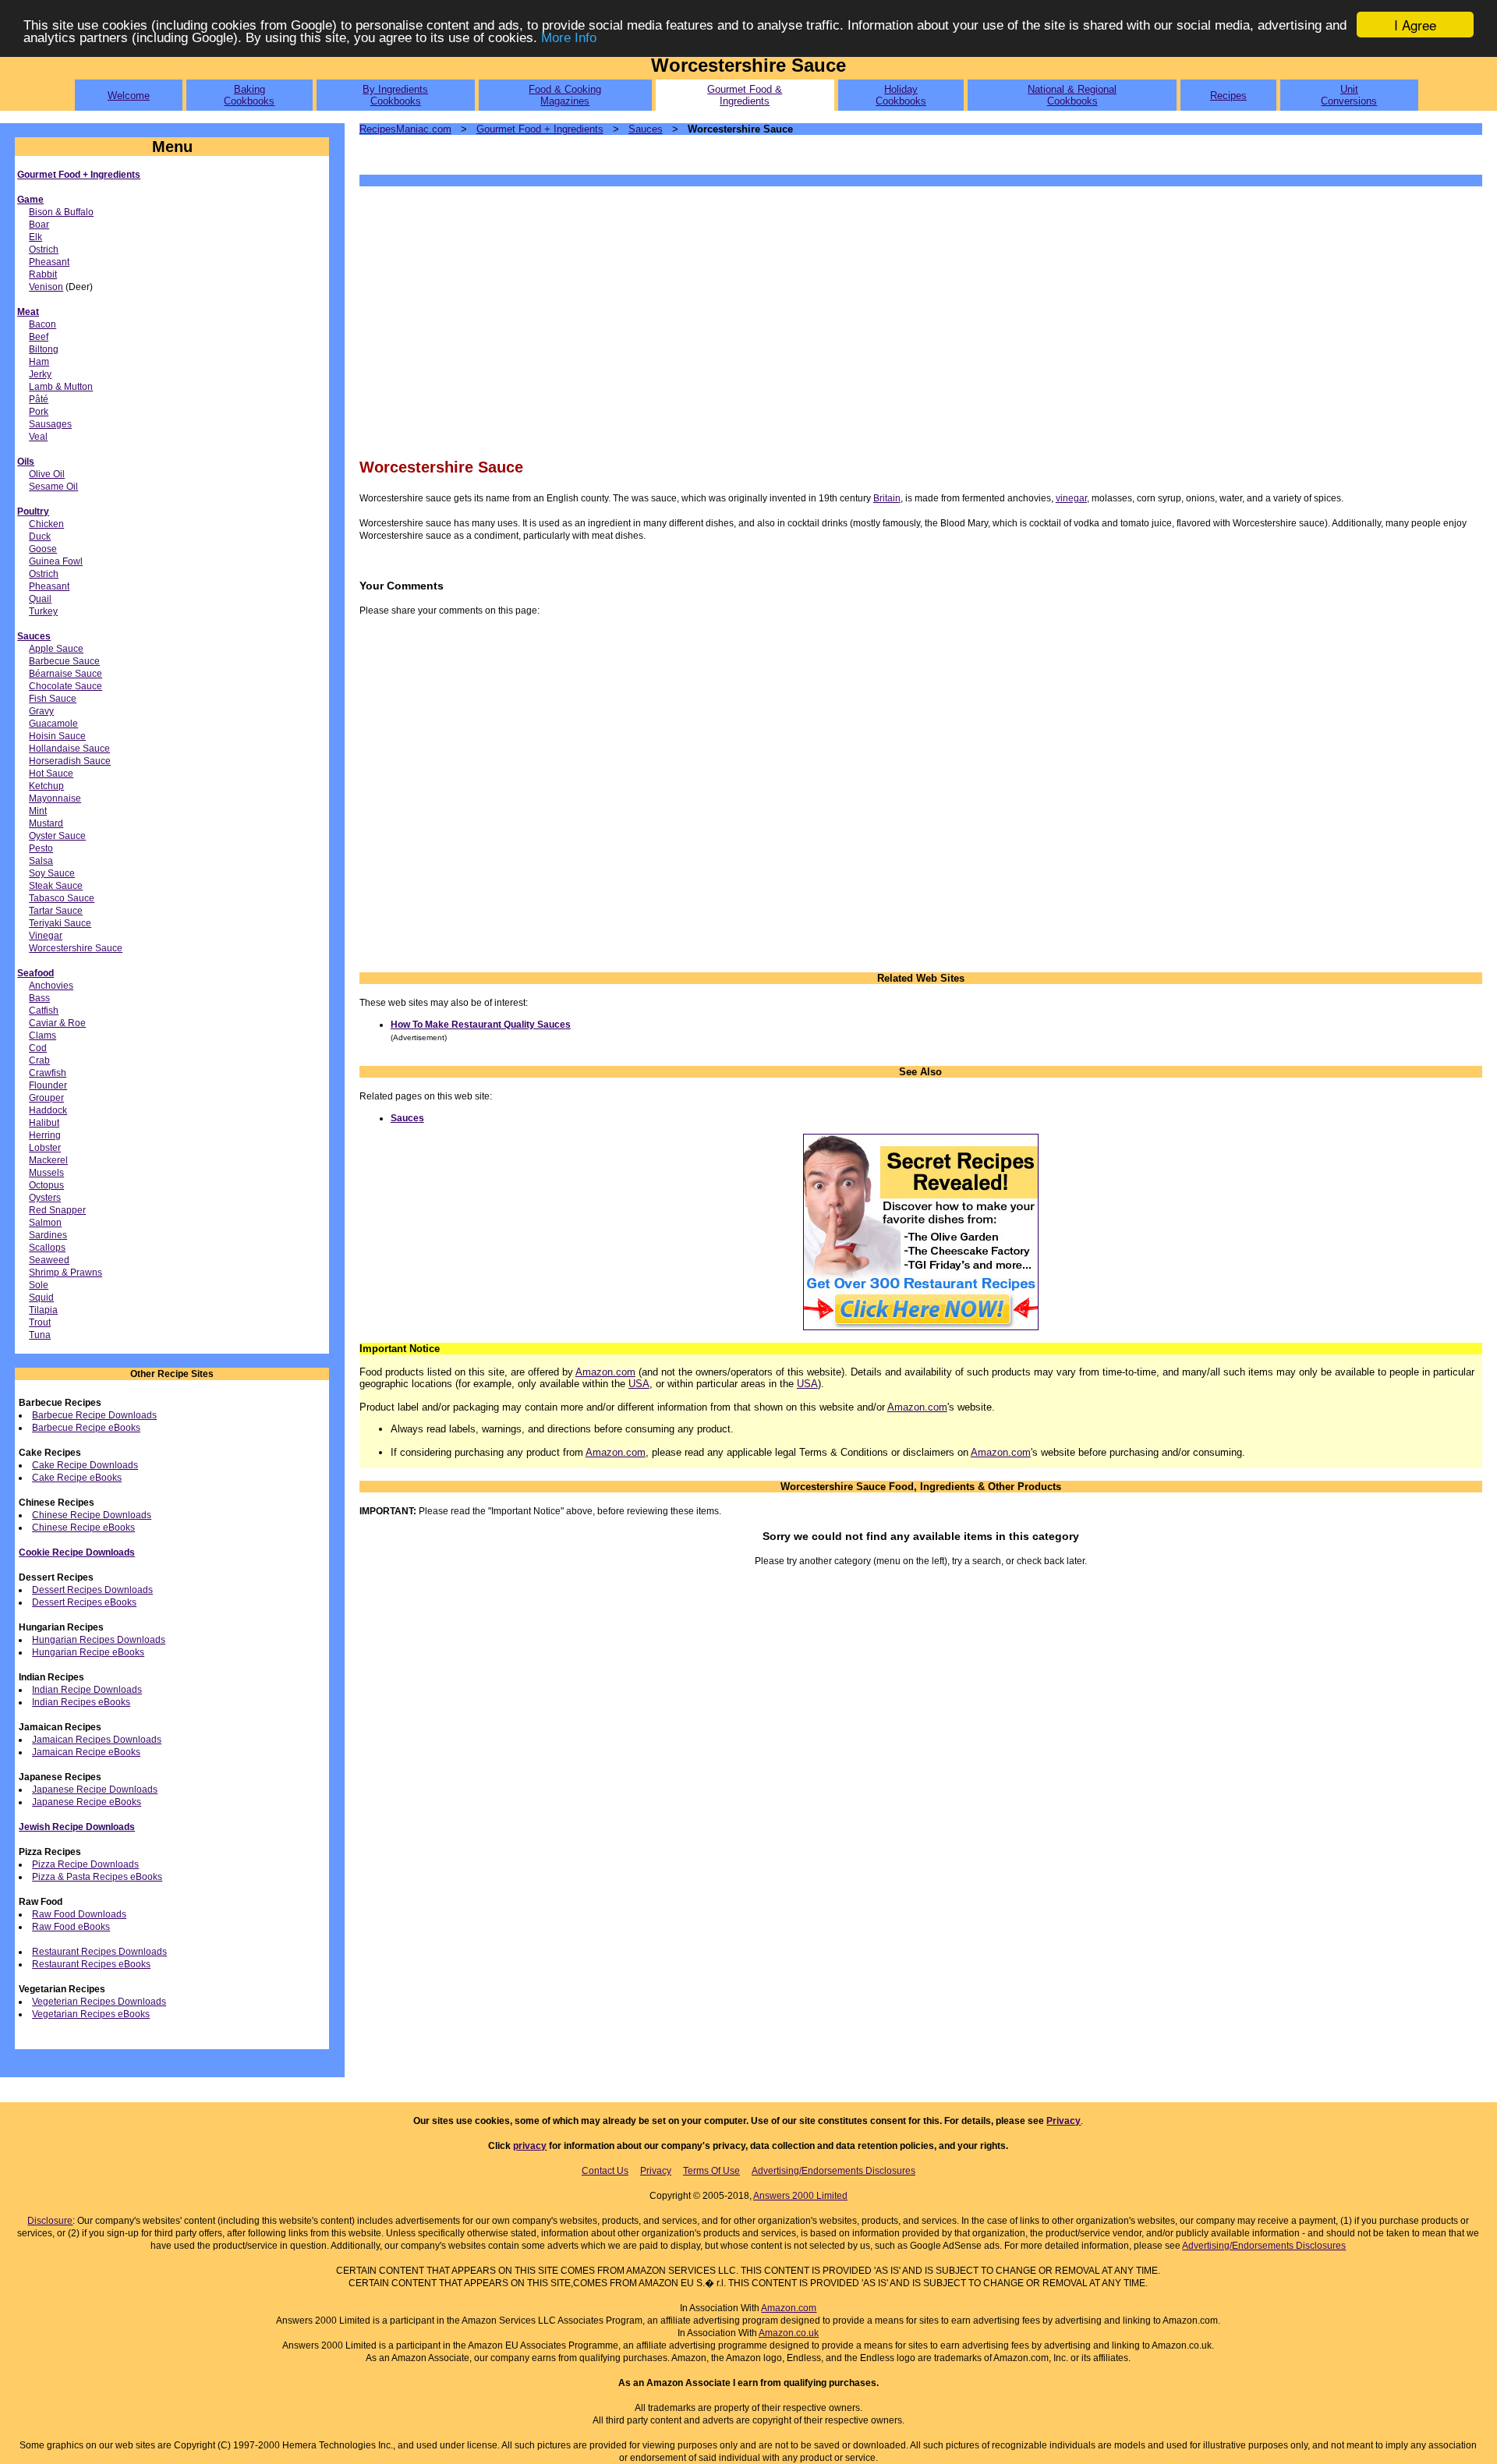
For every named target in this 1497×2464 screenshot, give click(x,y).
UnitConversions (1349, 95)
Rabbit (43, 274)
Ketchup (46, 786)
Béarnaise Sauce (65, 674)
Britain (887, 498)
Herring (45, 1135)
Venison (46, 287)
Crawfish (48, 1073)
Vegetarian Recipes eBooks (91, 2014)
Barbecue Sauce (64, 661)
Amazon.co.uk (789, 2333)
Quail (40, 599)
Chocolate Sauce (65, 686)
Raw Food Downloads (79, 1914)
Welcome (129, 96)
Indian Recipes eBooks (81, 1702)
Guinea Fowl (56, 561)
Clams (42, 1036)
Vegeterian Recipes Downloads (99, 2002)
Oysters (45, 1198)
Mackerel (48, 1160)
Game (30, 200)
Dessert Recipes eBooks (84, 1602)
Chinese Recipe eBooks (83, 1528)
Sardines (48, 1235)
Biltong (44, 349)
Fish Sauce (53, 699)
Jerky (40, 374)
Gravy (41, 711)
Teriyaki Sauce (60, 923)
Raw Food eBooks (71, 1927)
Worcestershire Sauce (76, 948)
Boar (39, 225)
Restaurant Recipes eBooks (91, 1964)
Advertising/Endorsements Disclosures (833, 2171)
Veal (38, 437)
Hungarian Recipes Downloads (99, 1640)
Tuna (40, 1335)
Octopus (46, 1185)
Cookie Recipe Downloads (77, 1552)
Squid (41, 1297)
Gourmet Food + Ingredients (79, 175)
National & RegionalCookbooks (1072, 95)
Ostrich (44, 250)
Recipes (1228, 96)
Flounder (48, 1085)
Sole (39, 1285)
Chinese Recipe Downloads (92, 1515)
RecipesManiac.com (405, 129)
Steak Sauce (56, 886)
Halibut (44, 1123)
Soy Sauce (52, 873)
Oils (26, 462)
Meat (28, 312)
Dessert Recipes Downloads (92, 1590)
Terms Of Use (711, 2171)
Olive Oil (47, 474)
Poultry (33, 512)
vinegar (1071, 498)
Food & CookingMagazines (565, 95)
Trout (40, 1322)
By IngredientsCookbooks (395, 95)
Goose (43, 549)
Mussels (46, 1173)
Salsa (41, 861)
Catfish (44, 1011)
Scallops (47, 1248)
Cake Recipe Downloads (85, 1465)
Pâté (39, 399)
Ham (39, 362)
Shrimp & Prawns (65, 1273)
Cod (38, 1048)
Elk (35, 237)
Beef (39, 337)
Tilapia (43, 1310)
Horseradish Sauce (70, 761)
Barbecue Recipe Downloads (94, 1415)
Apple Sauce (56, 649)
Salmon (45, 1223)
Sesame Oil (53, 487)
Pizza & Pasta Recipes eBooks (97, 1877)
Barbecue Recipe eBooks (86, 1428)
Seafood (35, 973)
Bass (39, 998)
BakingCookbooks (249, 95)
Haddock (48, 1110)
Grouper (46, 1098)
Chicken (46, 524)
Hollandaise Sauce (69, 749)
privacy (530, 2146)
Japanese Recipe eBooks (87, 1802)
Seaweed (49, 1260)
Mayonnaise (55, 798)
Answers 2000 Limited (800, 2196)
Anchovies (51, 986)
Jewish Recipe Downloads (77, 1827)
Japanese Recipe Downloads (95, 1790)
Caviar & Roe (57, 1023)
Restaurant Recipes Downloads (99, 1952)
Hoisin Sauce (57, 736)
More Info (569, 39)
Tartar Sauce (56, 911)
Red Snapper (57, 1210)
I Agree (1415, 25)
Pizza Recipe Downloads (85, 1864)
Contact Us (605, 2171)
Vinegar (46, 936)
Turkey (43, 611)
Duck (40, 536)
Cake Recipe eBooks (77, 1478)
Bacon (42, 324)
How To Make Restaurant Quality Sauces (481, 1025)
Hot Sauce (51, 774)
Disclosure (50, 2221)
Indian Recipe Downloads (87, 1690)
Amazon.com (605, 1372)
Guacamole (53, 724)
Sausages (50, 424)
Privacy (1063, 2121)
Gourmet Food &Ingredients (745, 95)
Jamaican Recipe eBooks (86, 1752)
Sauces (34, 636)
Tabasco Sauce (62, 898)
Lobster (45, 1148)
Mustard (46, 823)
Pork (39, 412)
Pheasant (49, 262)
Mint (38, 811)
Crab (39, 1060)
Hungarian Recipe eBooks (88, 1652)
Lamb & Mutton (61, 387)
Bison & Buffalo (61, 212)
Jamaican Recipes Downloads (97, 1740)
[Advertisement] (827, 320)
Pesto (41, 848)
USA (639, 1384)
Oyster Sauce (57, 836)
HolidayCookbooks (901, 95)
